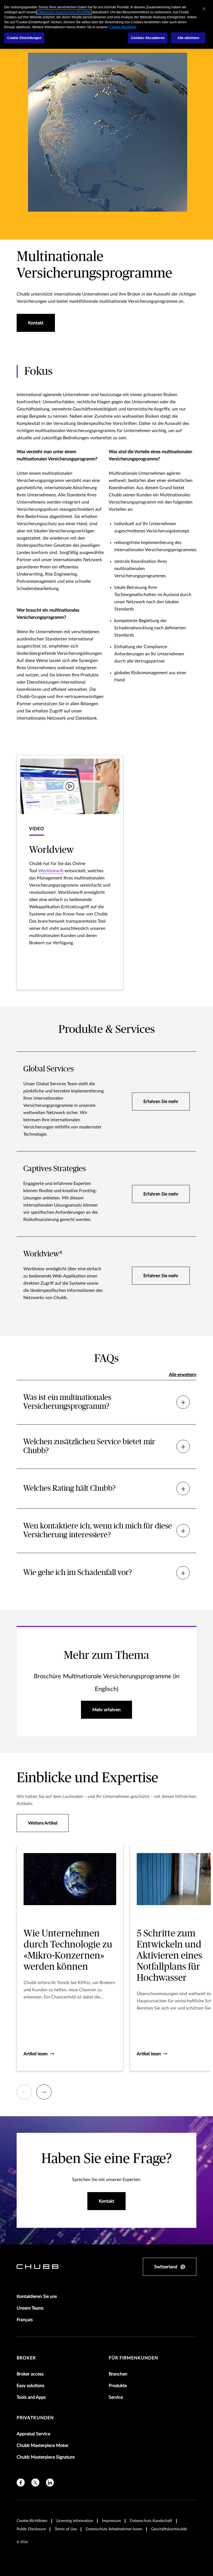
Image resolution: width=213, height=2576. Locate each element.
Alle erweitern (183, 1375)
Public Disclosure (31, 2529)
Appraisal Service (33, 2434)
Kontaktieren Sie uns (37, 2297)
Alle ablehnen (188, 38)
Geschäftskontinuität (169, 2529)
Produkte (118, 2386)
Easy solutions (31, 2386)
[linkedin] (50, 2483)
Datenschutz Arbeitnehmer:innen (114, 2529)
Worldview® (51, 871)
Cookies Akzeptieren (148, 38)
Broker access (30, 2374)
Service (116, 2397)
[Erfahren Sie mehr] (106, 1101)
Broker (26, 2358)
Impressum (111, 2521)
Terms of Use (66, 2529)
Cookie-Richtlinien (32, 2521)
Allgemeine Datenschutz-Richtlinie (64, 12)
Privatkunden (35, 2418)
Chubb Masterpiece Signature (46, 2457)
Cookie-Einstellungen (24, 38)
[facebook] (21, 2483)
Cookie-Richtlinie (123, 27)
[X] (35, 2483)
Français (25, 2320)
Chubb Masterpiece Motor (43, 2446)
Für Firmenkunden (133, 2358)
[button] (70, 873)
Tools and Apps (31, 2397)
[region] (106, 24)
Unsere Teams (30, 2308)
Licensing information (75, 2521)
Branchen (118, 2374)
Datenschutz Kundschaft (151, 2521)
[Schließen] (204, 9)
